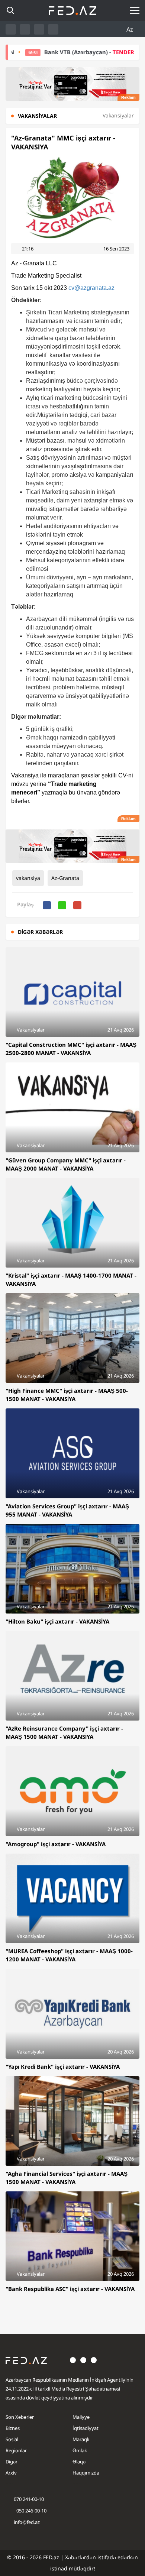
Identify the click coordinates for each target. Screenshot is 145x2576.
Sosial (12, 2439)
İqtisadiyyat (86, 2428)
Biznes (13, 2428)
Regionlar (16, 2450)
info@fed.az (27, 2522)
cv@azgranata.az (91, 288)
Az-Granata (65, 878)
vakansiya (28, 878)
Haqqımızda (86, 2473)
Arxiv (11, 2473)
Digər (12, 2462)
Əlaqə (79, 2462)
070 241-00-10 (29, 2499)
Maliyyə (81, 2417)
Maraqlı (81, 2439)
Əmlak (80, 2450)
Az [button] (130, 29)
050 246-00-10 (31, 2511)
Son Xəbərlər (20, 2417)
